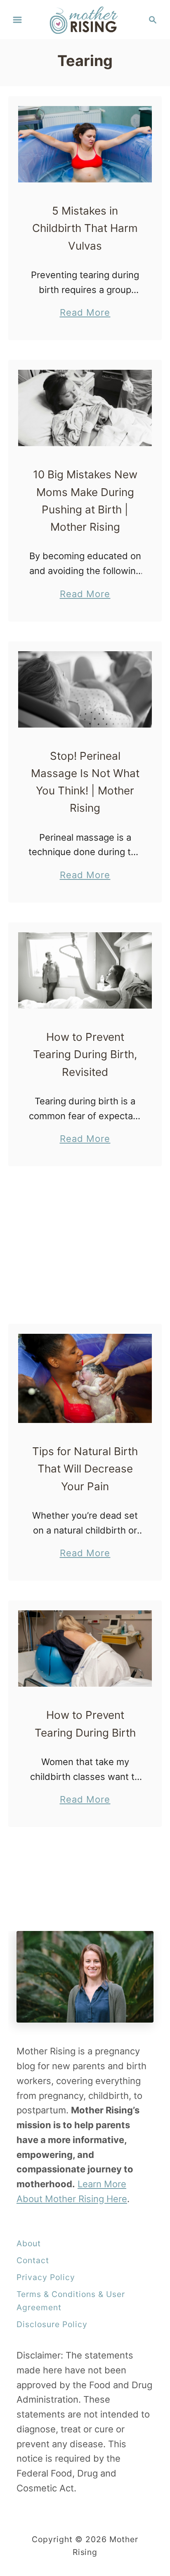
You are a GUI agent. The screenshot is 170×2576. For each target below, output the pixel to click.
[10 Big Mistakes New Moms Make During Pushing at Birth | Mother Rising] (85, 408)
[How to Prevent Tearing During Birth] (85, 1648)
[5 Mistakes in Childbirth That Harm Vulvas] (85, 144)
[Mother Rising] (85, 19)
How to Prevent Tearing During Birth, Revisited (85, 1054)
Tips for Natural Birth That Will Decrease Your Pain (85, 1469)
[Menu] (17, 20)
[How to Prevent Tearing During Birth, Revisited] (85, 970)
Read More (85, 313)
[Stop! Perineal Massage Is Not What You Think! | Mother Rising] (85, 689)
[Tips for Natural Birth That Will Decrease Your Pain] (85, 1378)
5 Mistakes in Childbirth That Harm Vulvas (85, 228)
